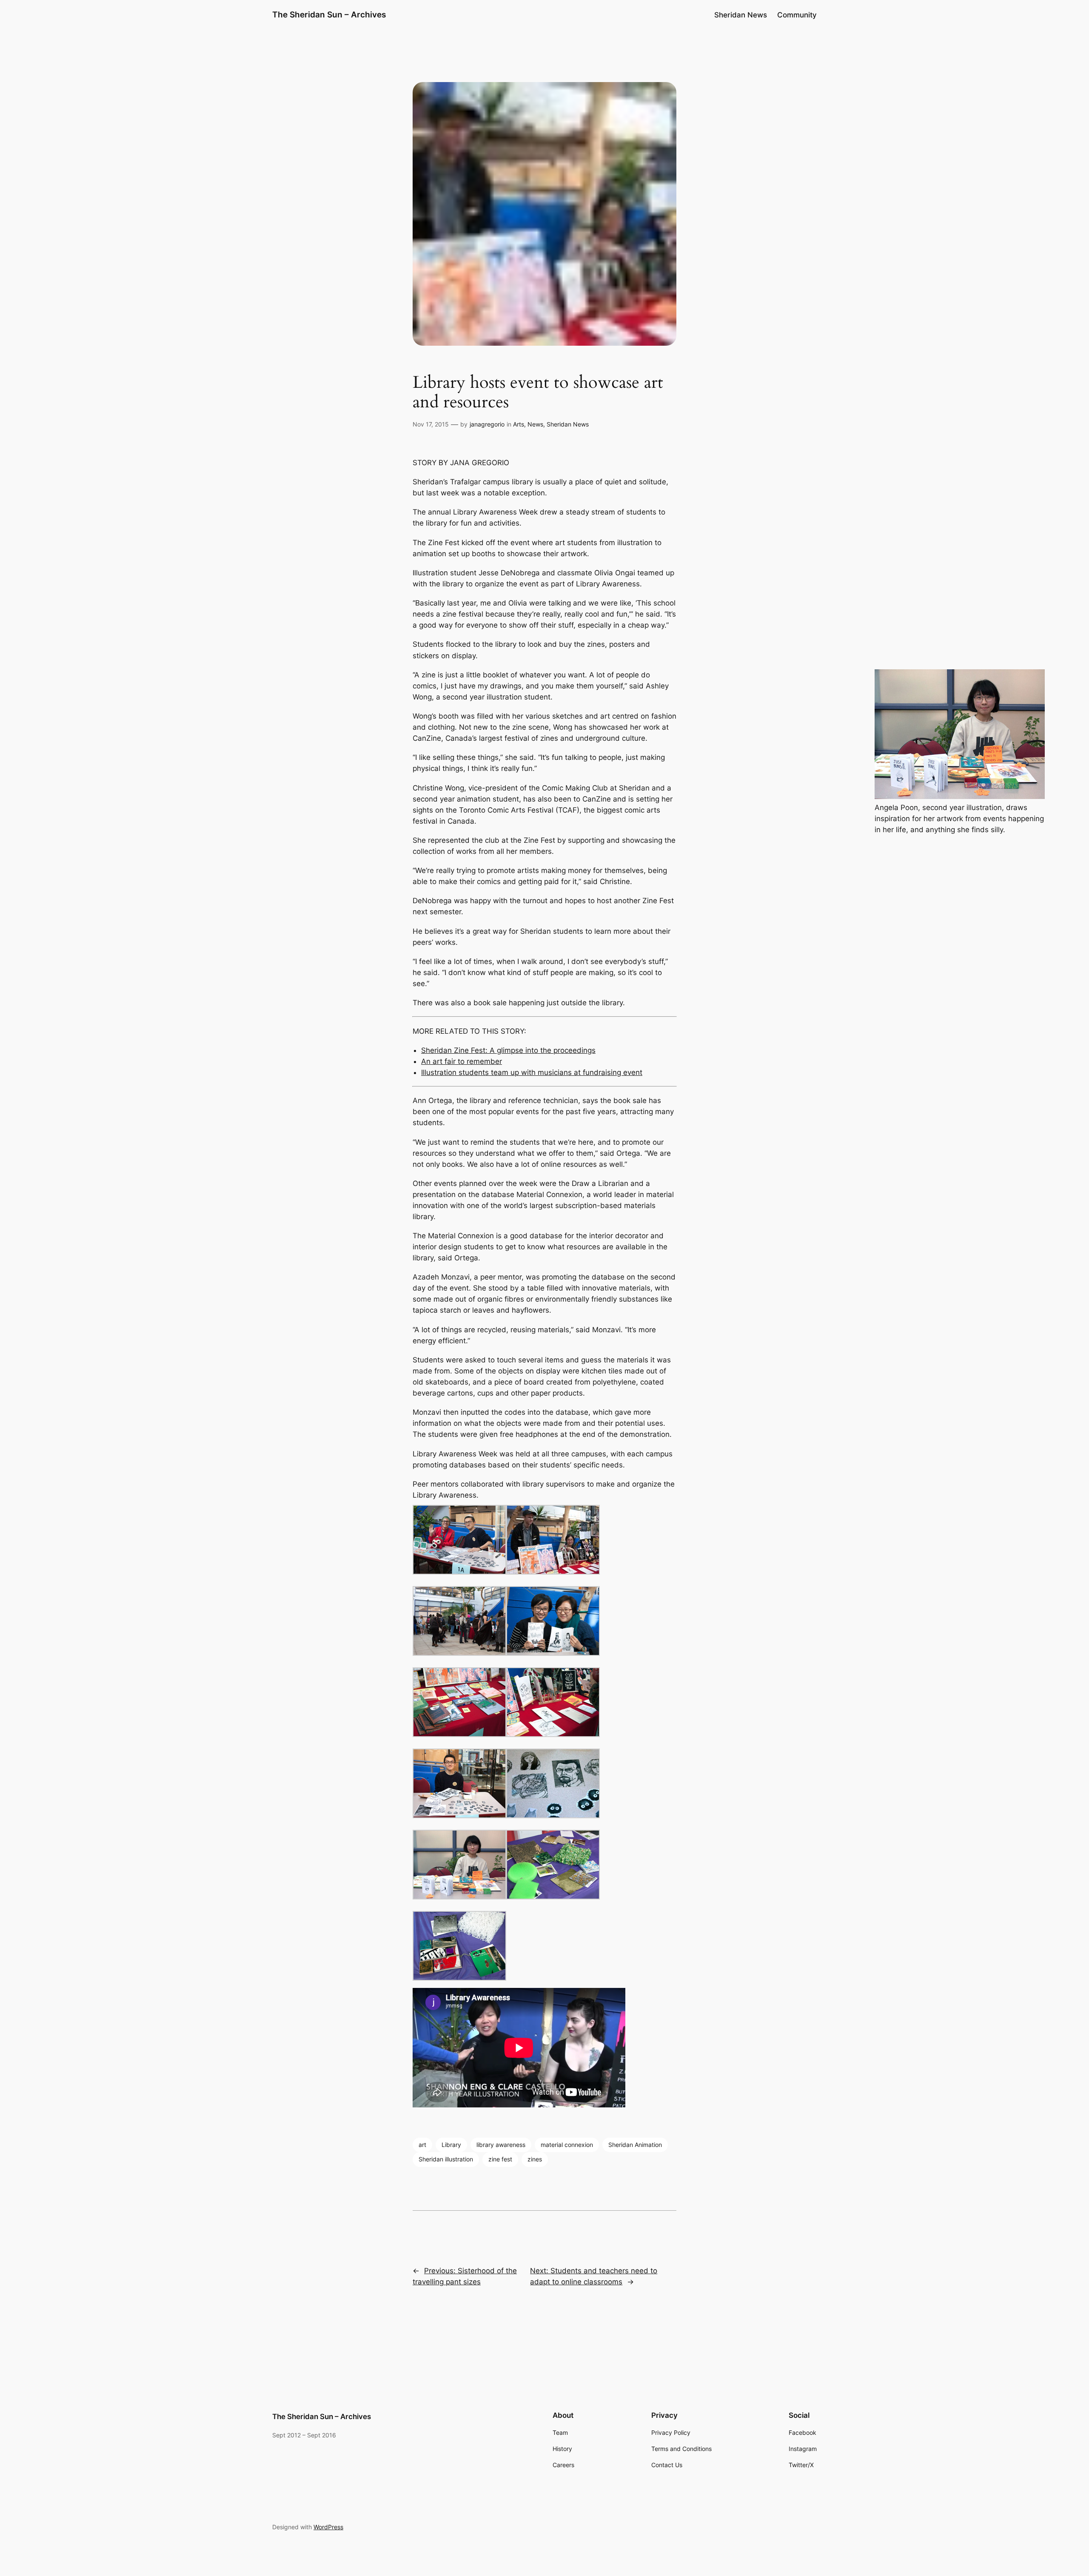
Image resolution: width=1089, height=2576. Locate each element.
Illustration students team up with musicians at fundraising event (532, 1072)
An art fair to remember (462, 1061)
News (535, 424)
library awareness (501, 2145)
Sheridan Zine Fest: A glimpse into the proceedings (508, 1050)
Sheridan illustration (446, 2159)
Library (451, 2145)
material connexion (567, 2145)
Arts (519, 424)
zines (535, 2159)
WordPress (328, 2527)
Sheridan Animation (635, 2145)
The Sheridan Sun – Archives (329, 14)
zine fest (500, 2159)
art (422, 2145)
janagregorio (487, 424)
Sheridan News (568, 424)
